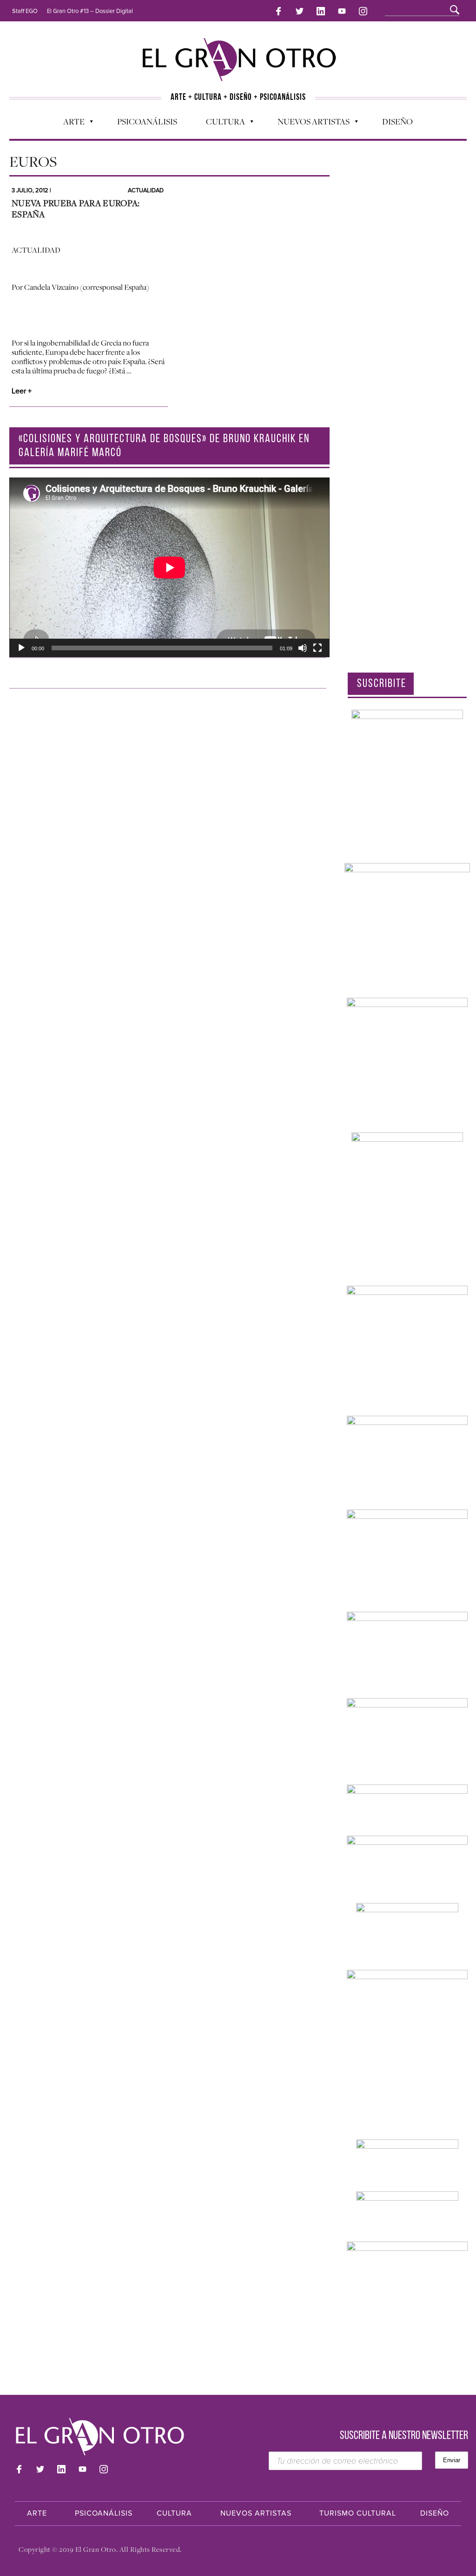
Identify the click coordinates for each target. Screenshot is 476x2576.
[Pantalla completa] (317, 648)
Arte (69, 124)
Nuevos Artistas (309, 124)
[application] (169, 567)
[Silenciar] (303, 648)
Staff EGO (25, 11)
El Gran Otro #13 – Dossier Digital (90, 11)
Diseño (397, 121)
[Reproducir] (21, 648)
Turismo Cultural (358, 2513)
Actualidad (146, 190)
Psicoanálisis (147, 121)
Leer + (22, 391)
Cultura (221, 124)
